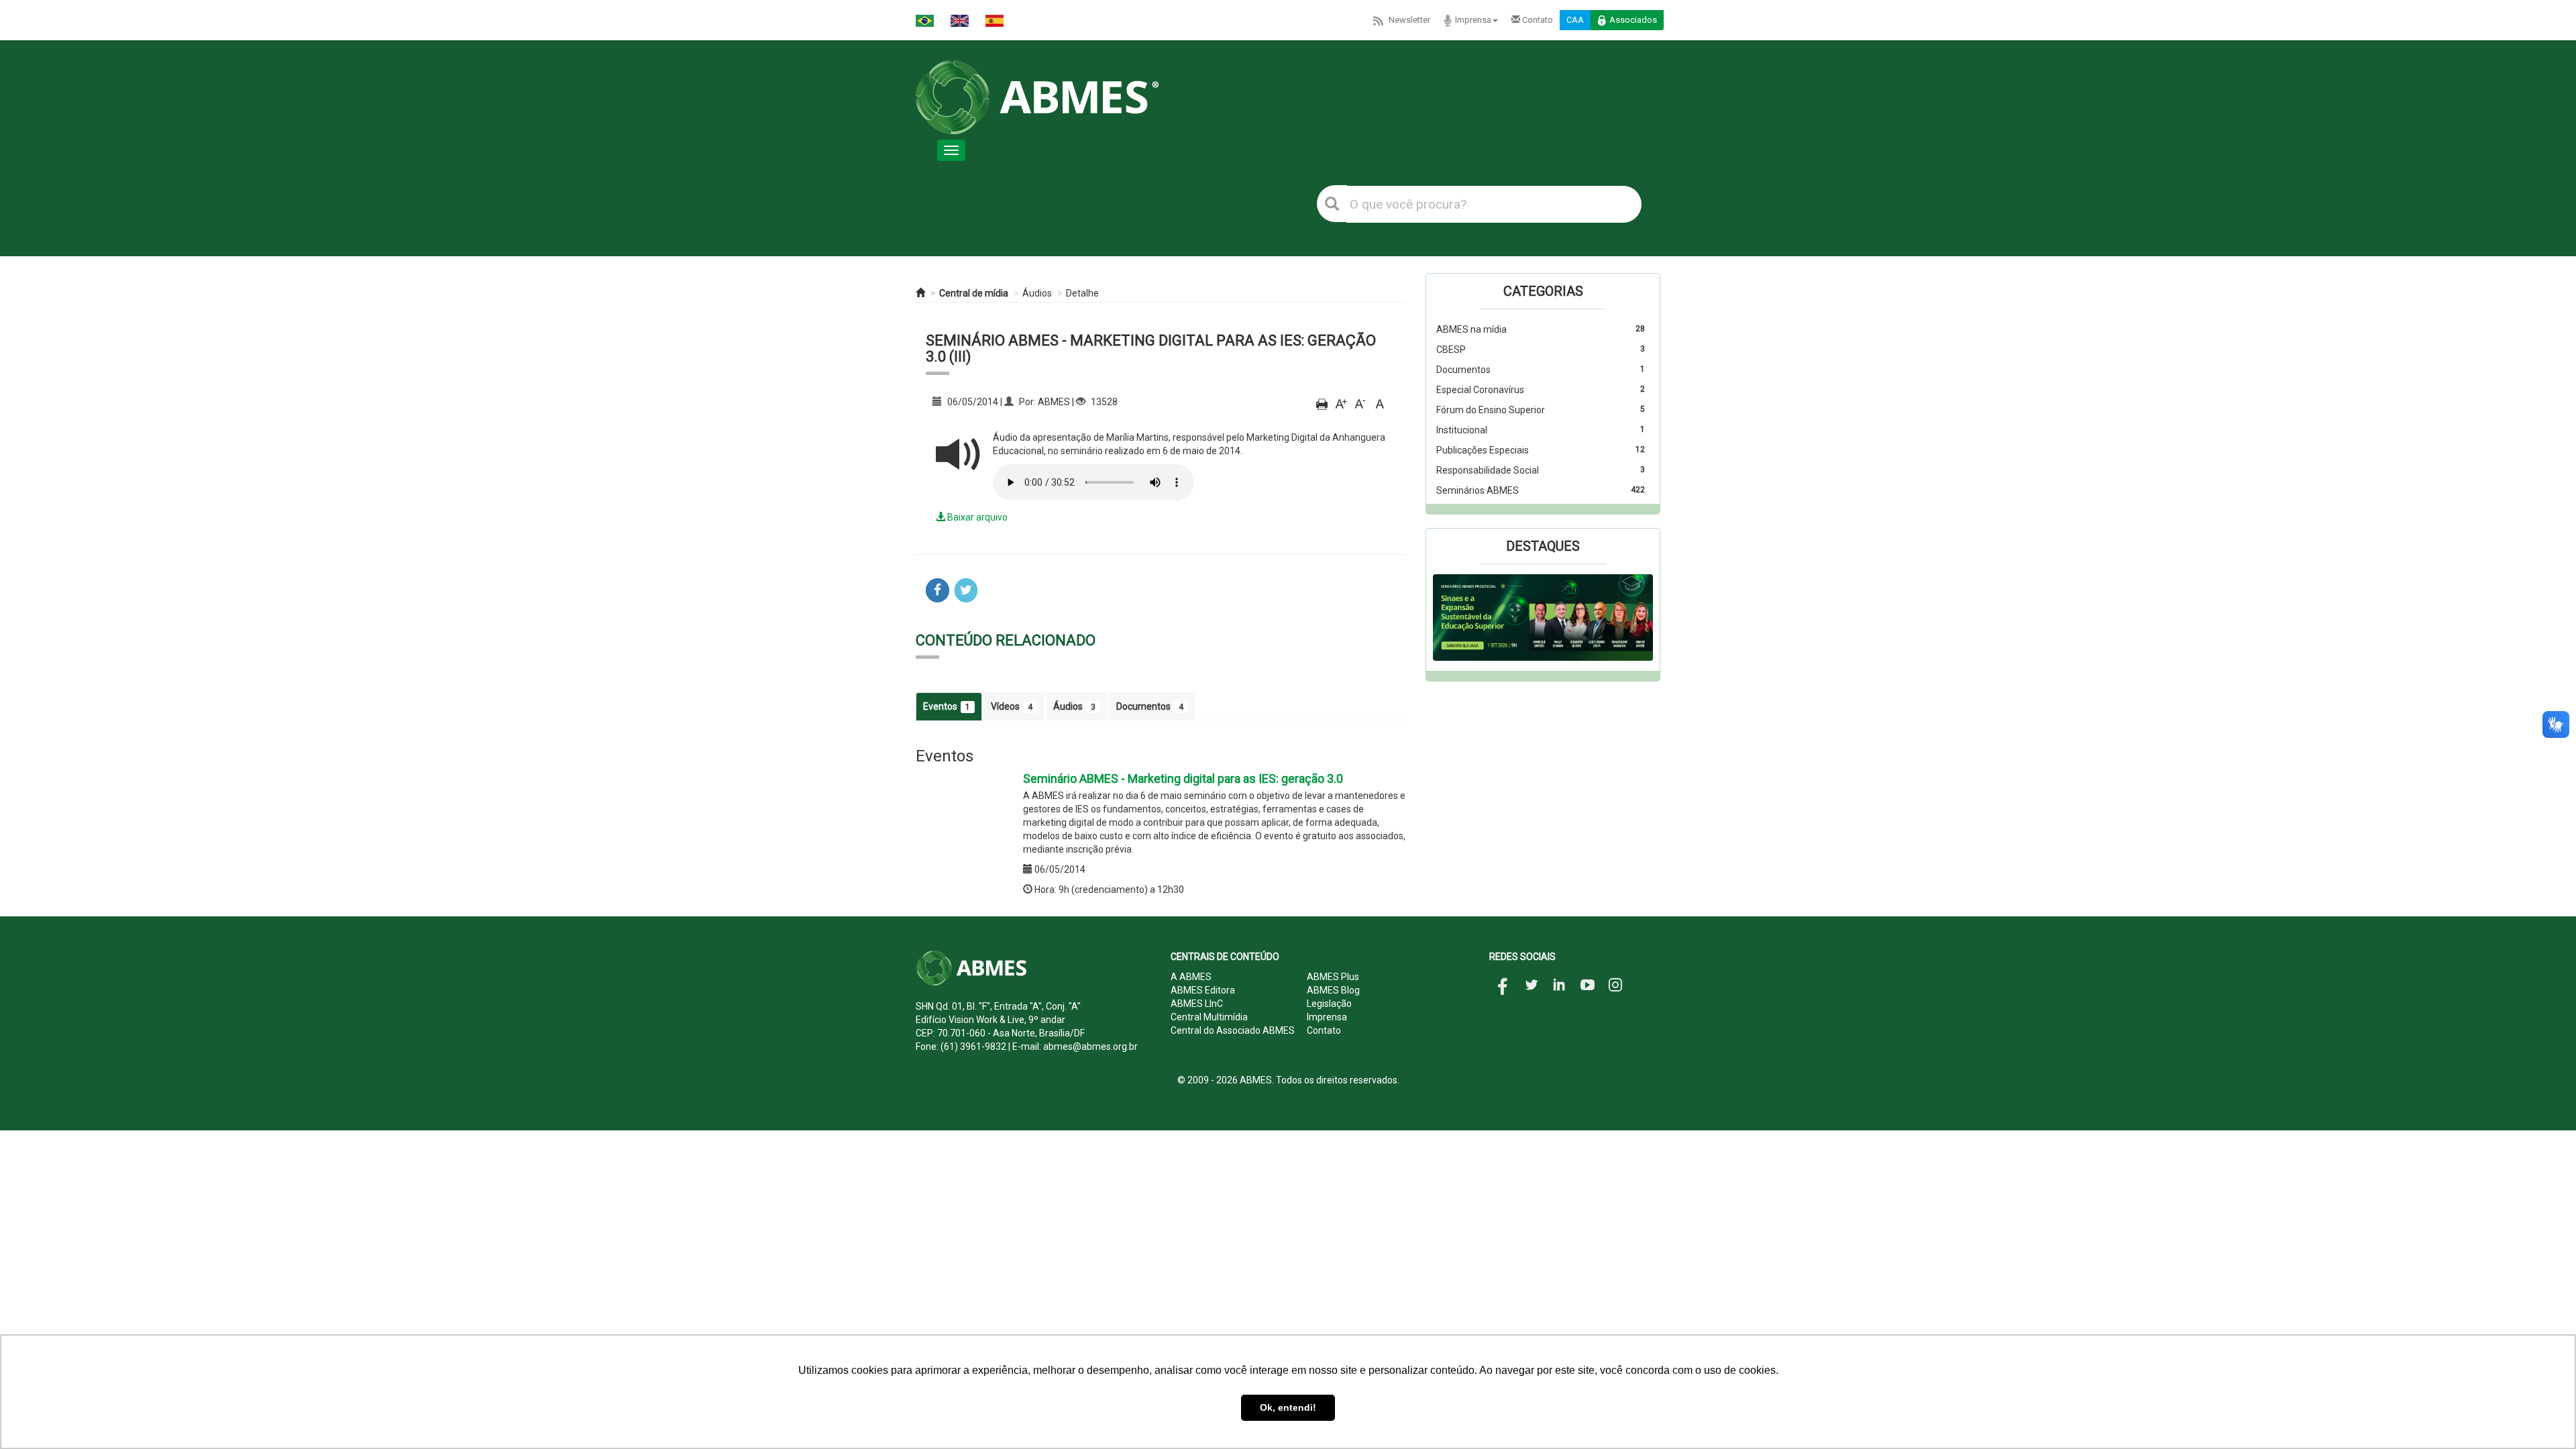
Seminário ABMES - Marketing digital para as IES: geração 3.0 (1183, 779)
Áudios (1037, 293)
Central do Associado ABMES (1233, 1030)
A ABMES (1191, 977)
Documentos (1150, 706)
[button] (1449, 618)
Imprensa (1473, 20)
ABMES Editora (1203, 990)
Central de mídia (974, 293)
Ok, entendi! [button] (1288, 1407)
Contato (1537, 20)
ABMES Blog (1333, 990)
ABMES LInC (1197, 1004)
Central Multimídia (1209, 1017)
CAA (1575, 20)
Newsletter (1409, 20)
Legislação (1329, 1004)
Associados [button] (1633, 20)
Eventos (947, 706)
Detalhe (1082, 293)
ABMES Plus (1333, 977)
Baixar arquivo (976, 517)
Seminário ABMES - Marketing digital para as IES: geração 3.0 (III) (1151, 348)
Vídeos (1012, 706)
